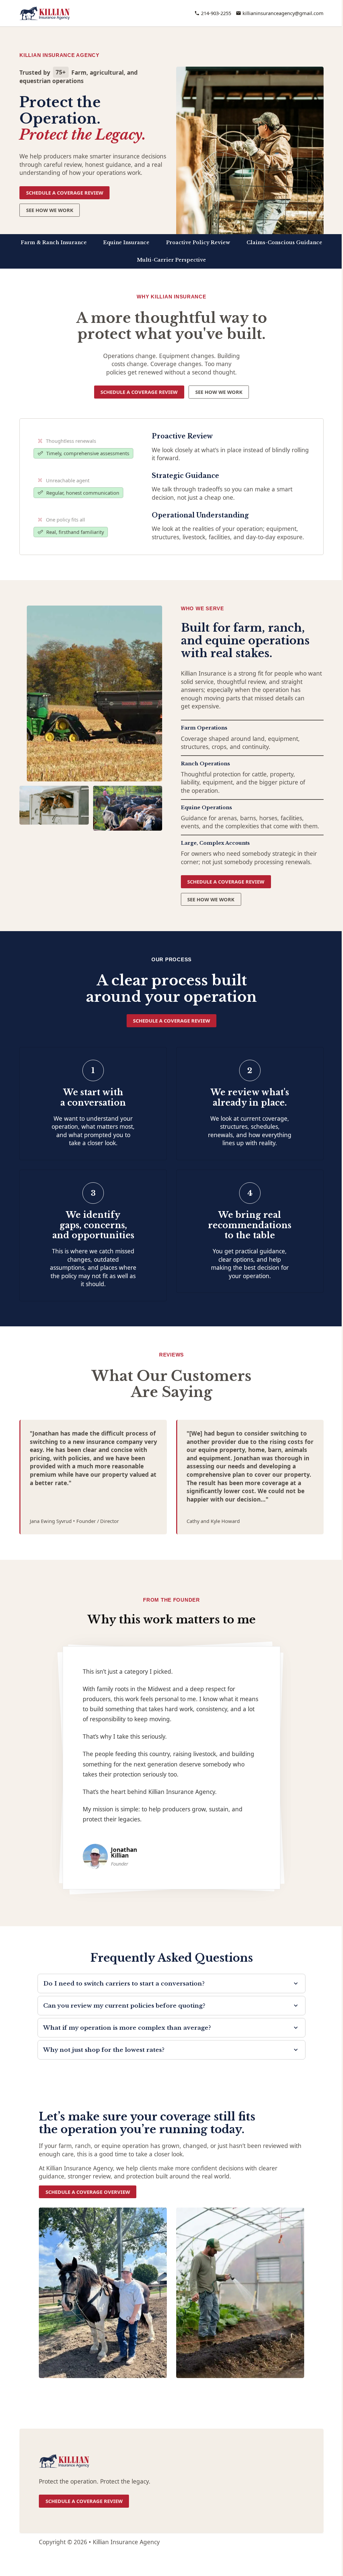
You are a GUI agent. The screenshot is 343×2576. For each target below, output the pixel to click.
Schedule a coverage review (139, 392)
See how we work (219, 392)
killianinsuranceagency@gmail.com (283, 13)
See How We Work (50, 210)
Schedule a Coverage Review (65, 193)
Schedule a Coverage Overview (88, 2192)
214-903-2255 (216, 13)
